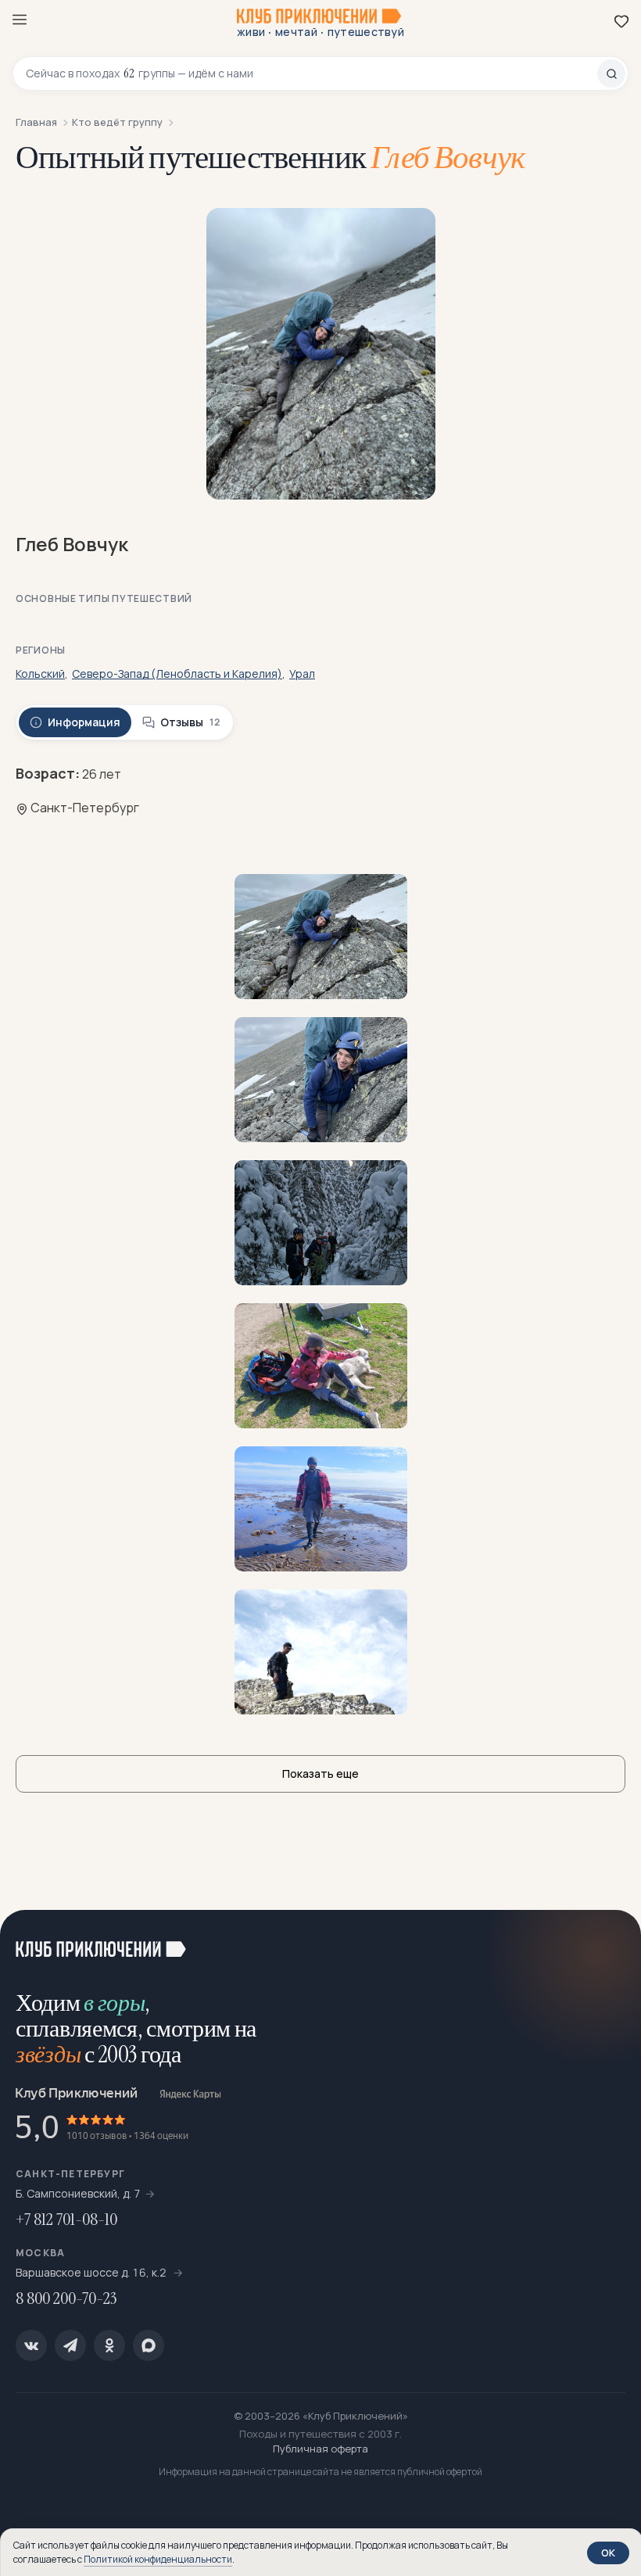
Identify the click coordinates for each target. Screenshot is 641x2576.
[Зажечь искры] (610, 1941)
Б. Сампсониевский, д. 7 (78, 2193)
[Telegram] (70, 2345)
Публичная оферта (320, 2449)
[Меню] (20, 20)
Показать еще (320, 1773)
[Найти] (611, 73)
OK (608, 2553)
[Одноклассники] (109, 2345)
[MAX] (149, 2345)
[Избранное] (621, 21)
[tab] (75, 722)
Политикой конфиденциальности (158, 2559)
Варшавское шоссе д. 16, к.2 (92, 2272)
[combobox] (312, 73)
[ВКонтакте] (31, 2345)
